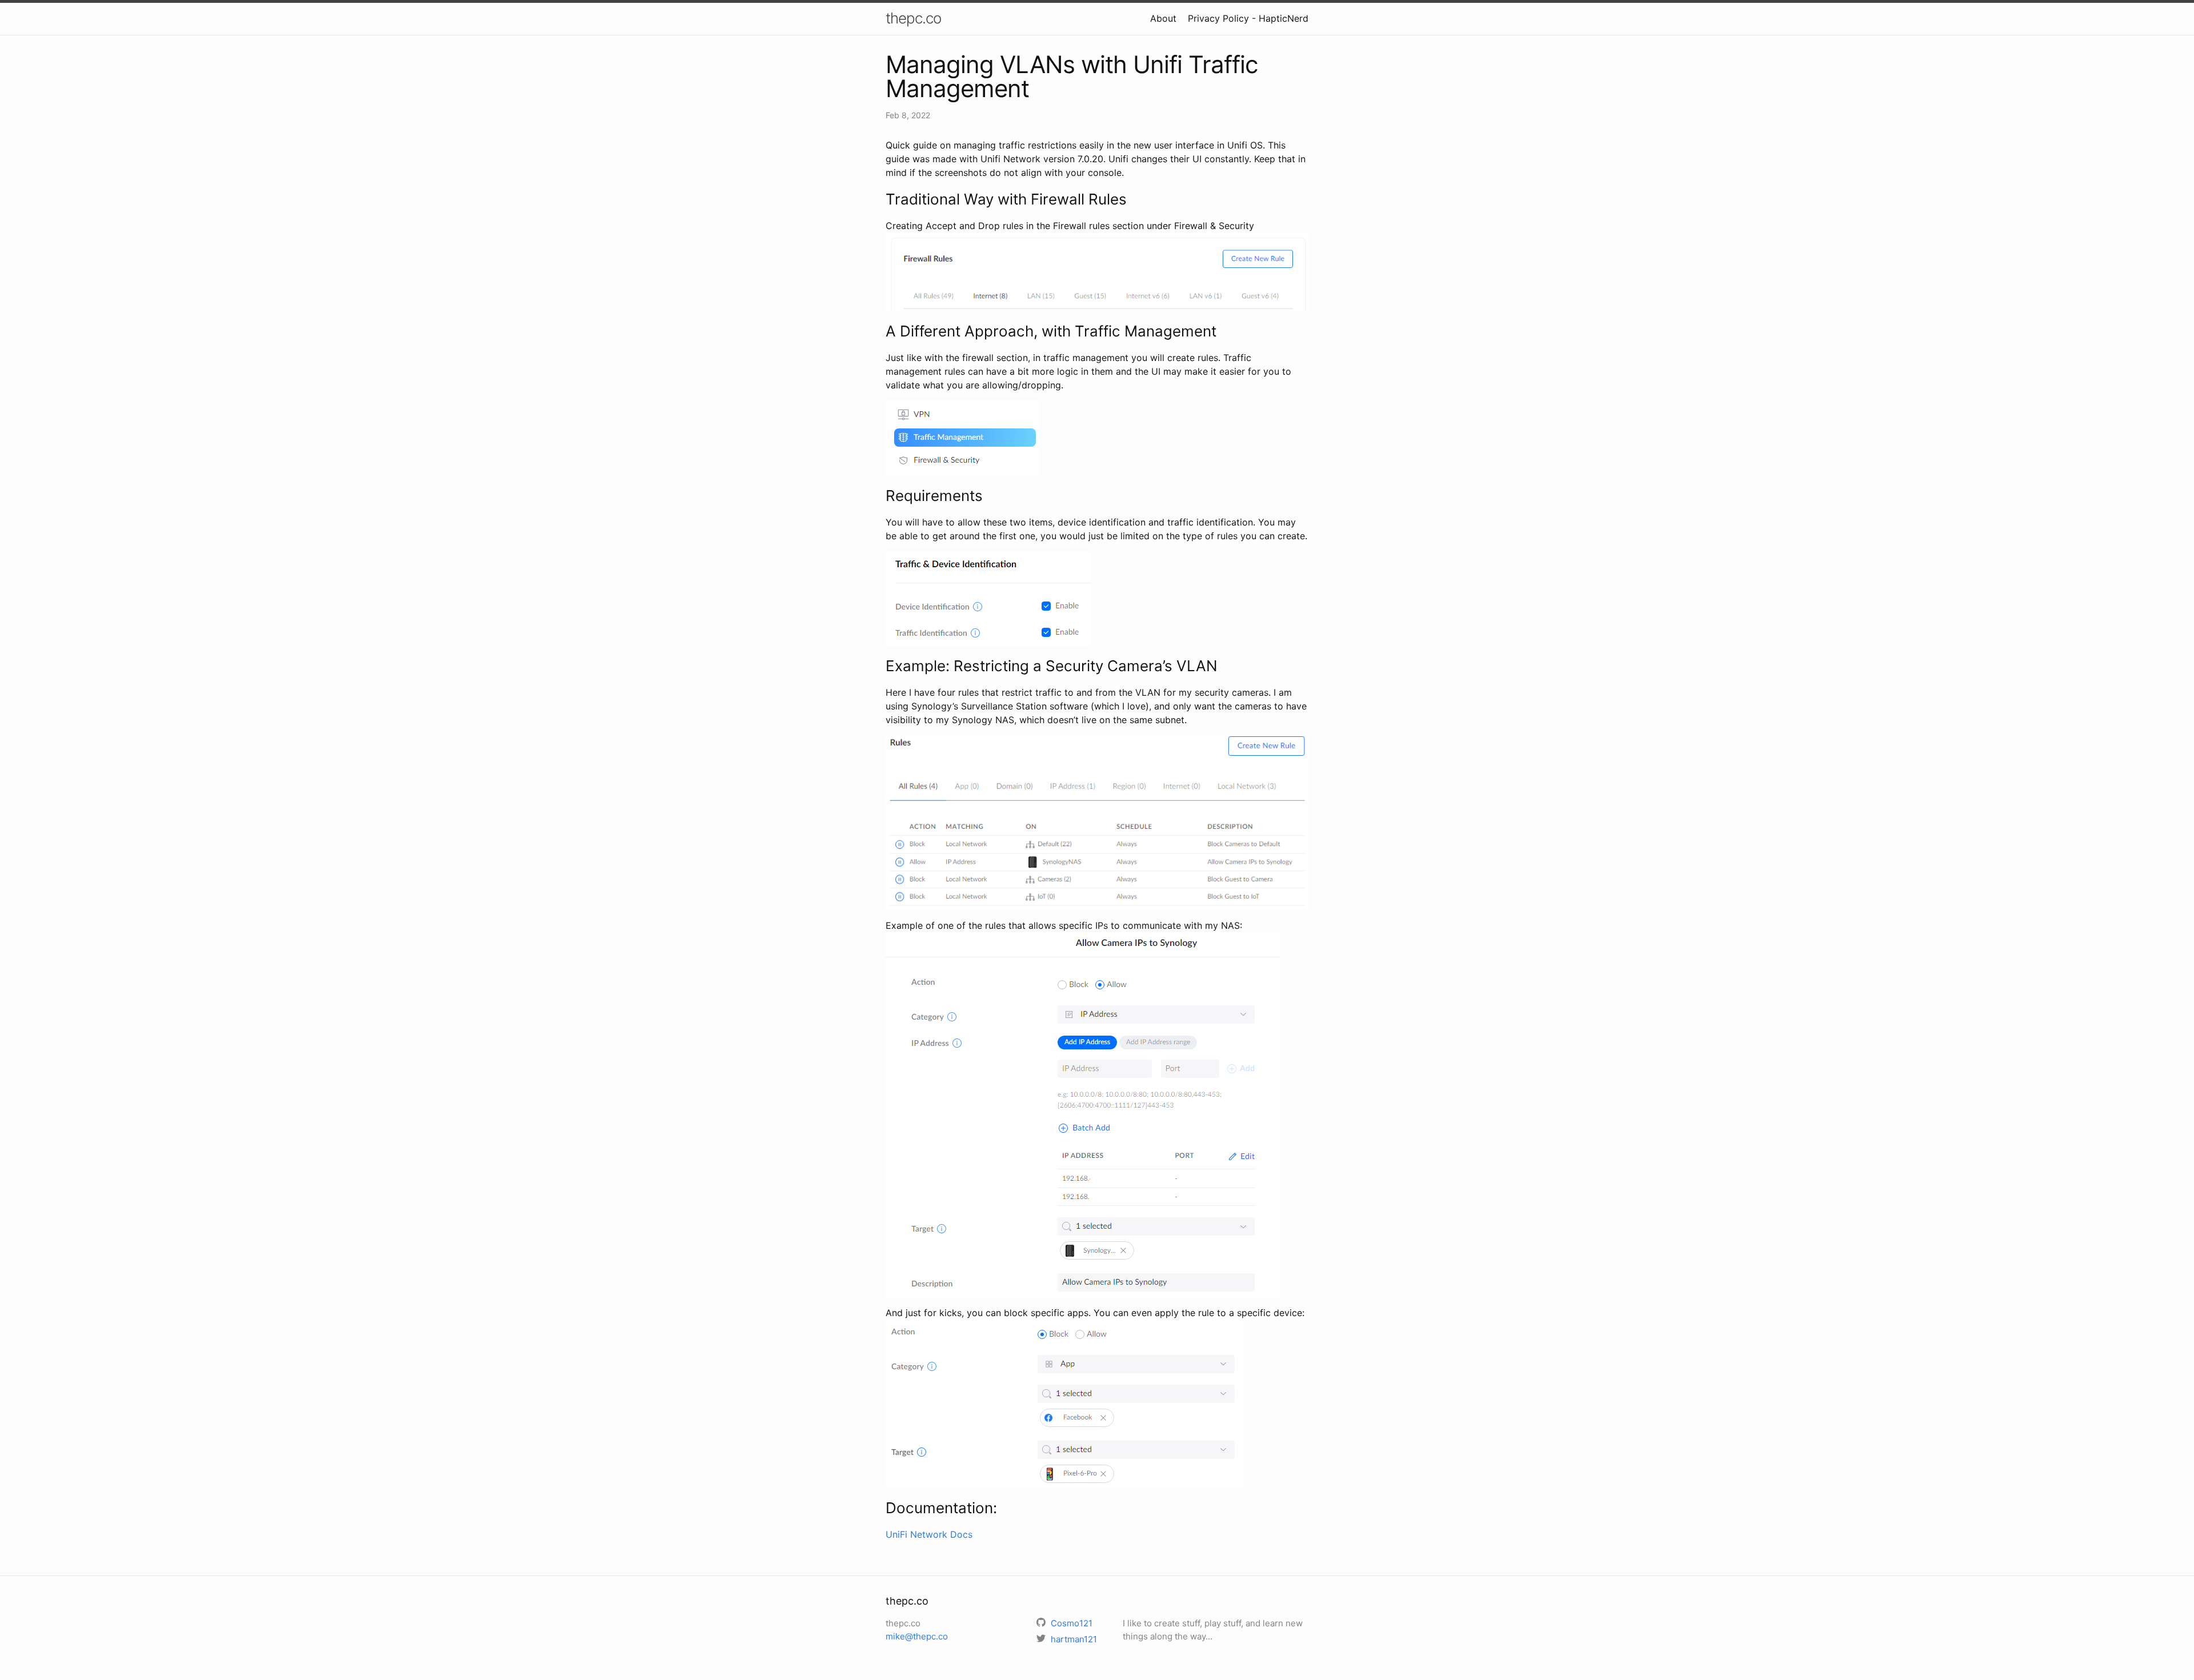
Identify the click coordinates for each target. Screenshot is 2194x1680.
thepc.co (913, 18)
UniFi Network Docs (929, 1534)
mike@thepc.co (917, 1636)
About (1163, 18)
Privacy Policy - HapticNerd (1248, 18)
